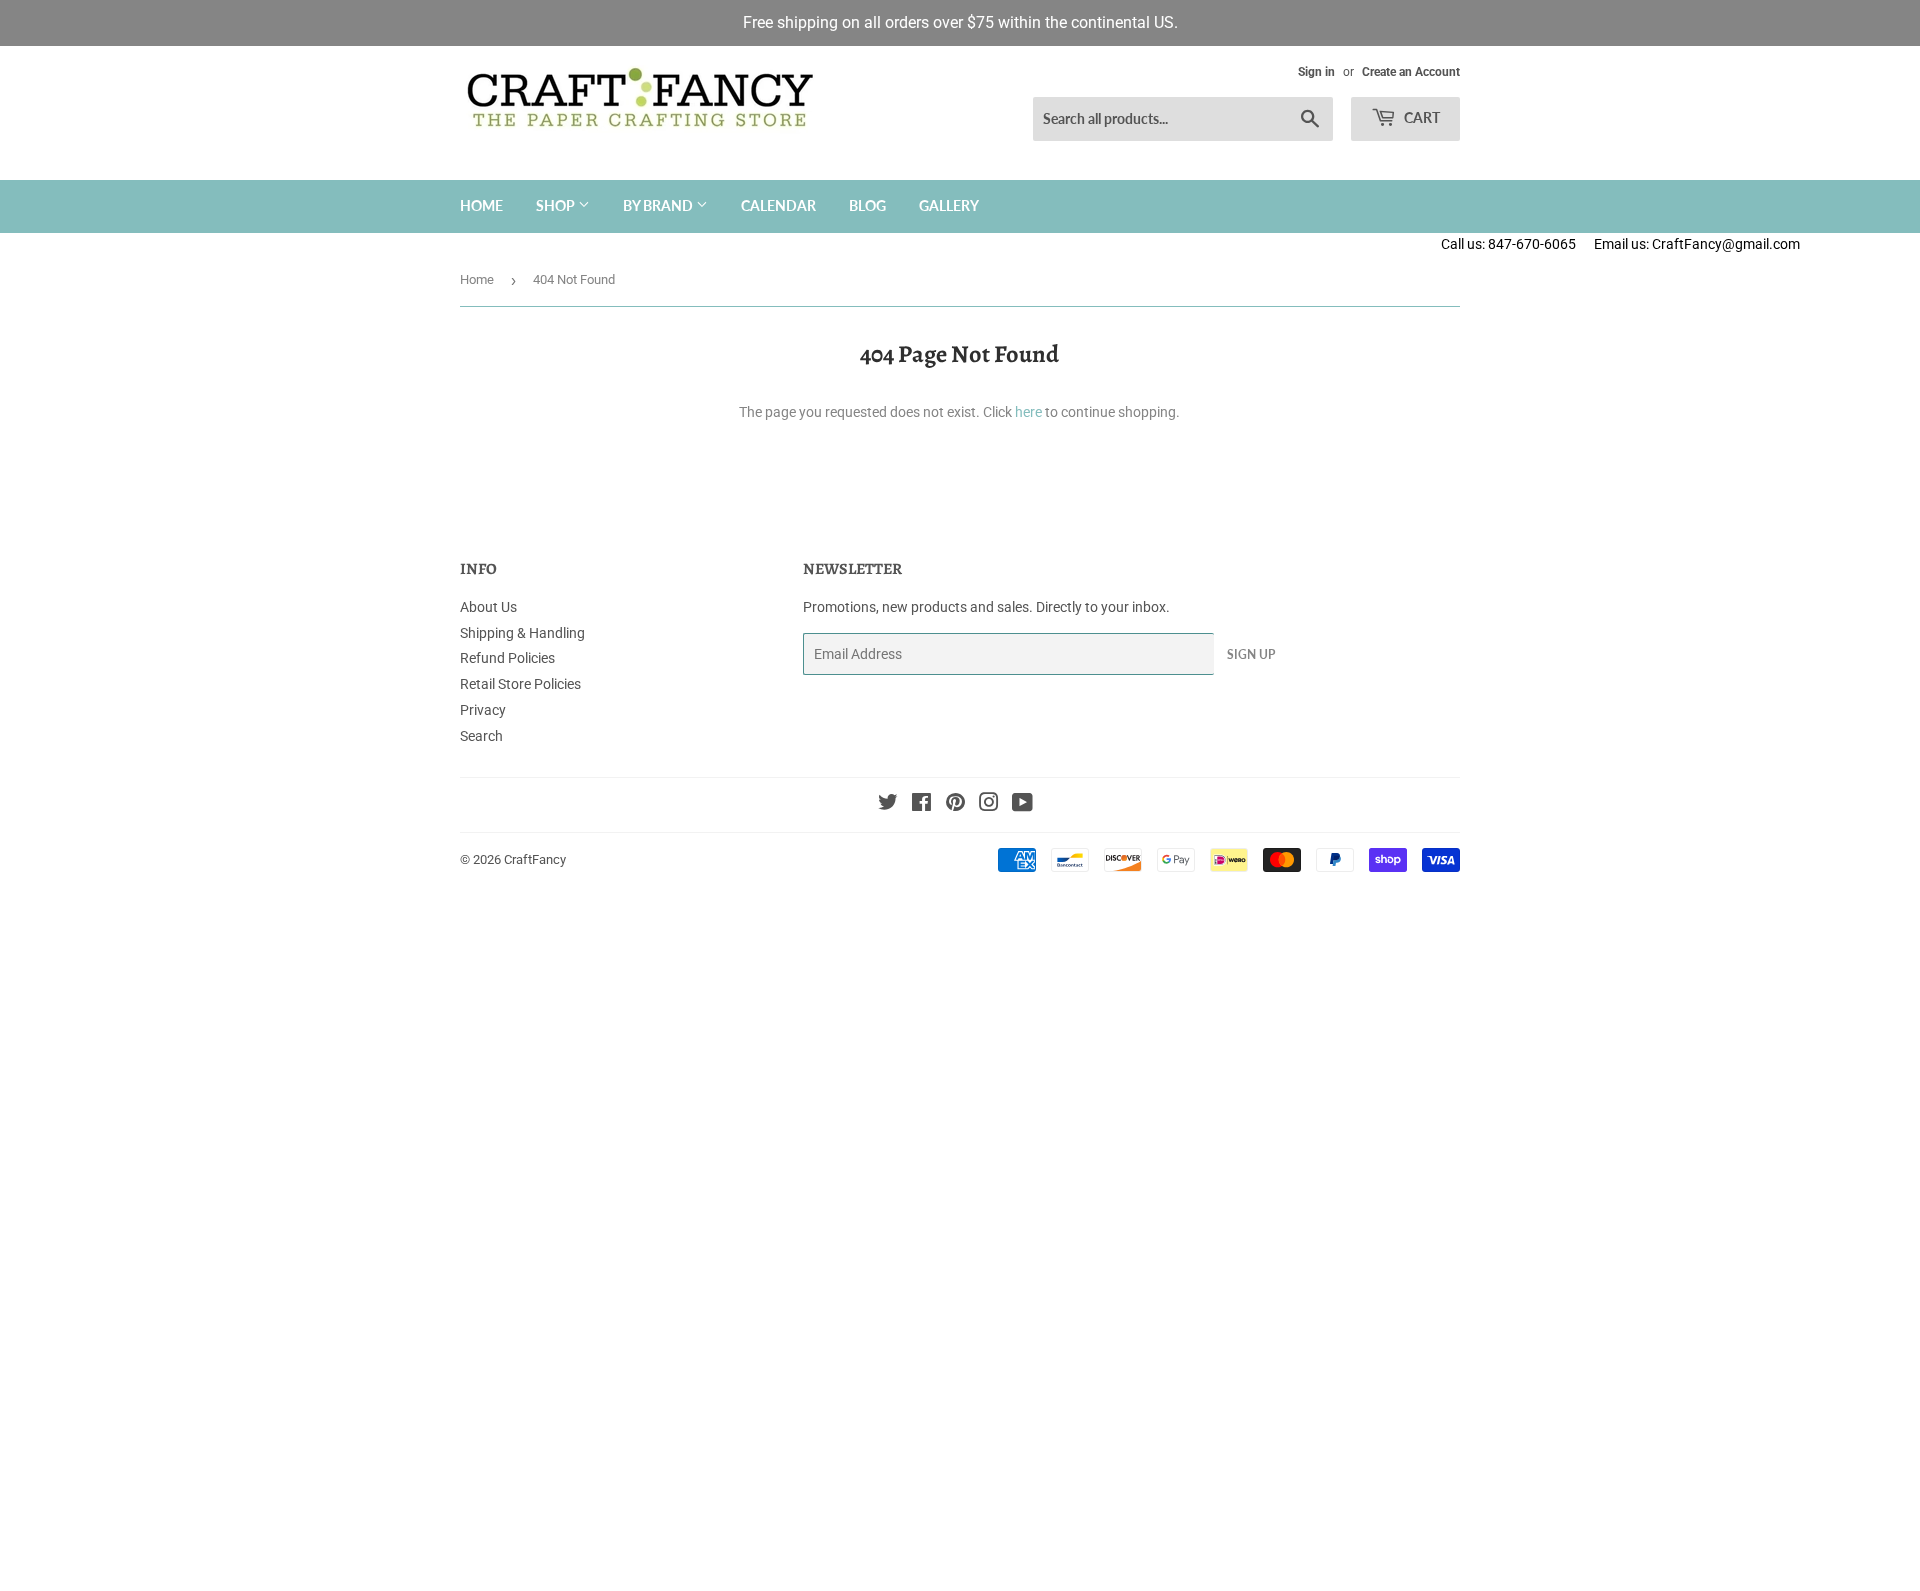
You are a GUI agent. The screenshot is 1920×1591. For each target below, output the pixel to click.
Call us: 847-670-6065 (1508, 244)
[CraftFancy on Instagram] (989, 805)
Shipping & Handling (522, 633)
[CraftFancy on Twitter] (888, 805)
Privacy (483, 710)
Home (481, 205)
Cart (1420, 117)
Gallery (949, 205)
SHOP (557, 205)
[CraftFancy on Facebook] (921, 805)
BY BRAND (659, 205)
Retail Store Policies (520, 684)
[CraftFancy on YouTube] (1022, 805)
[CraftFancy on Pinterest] (955, 805)
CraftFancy (535, 859)
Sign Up (1251, 654)
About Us (488, 607)
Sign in (1316, 72)
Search (481, 736)
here (1028, 412)
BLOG (867, 205)
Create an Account (1411, 72)
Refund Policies (507, 658)
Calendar (778, 205)
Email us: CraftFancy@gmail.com (1757, 244)
